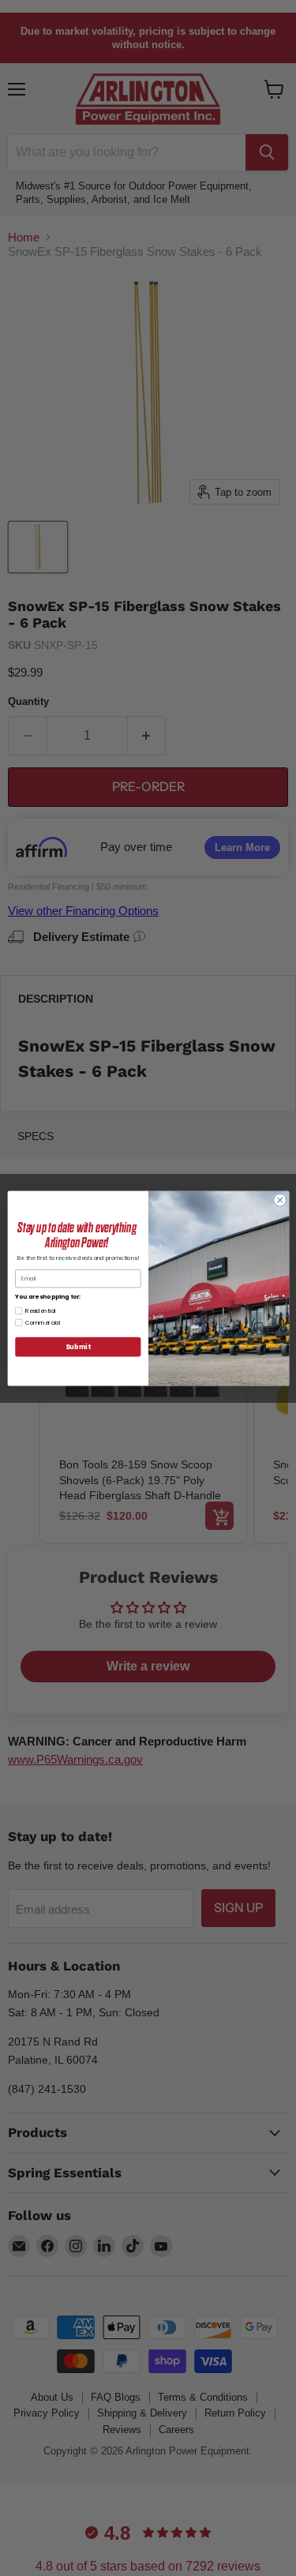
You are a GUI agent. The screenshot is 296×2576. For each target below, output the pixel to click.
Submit (78, 1346)
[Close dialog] (279, 1200)
